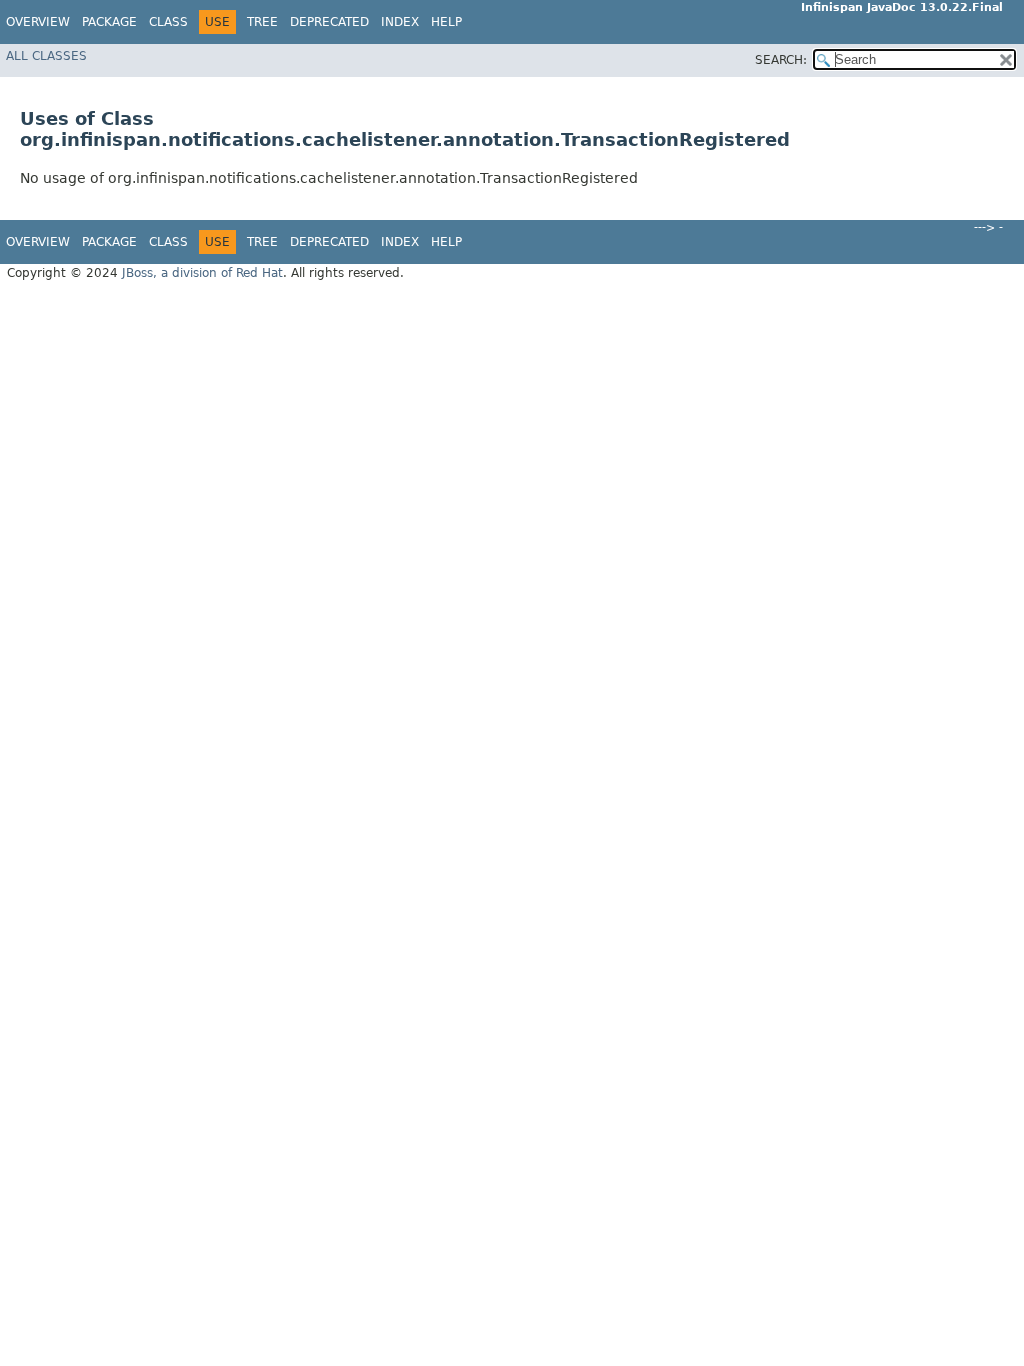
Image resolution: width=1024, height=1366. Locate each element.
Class (168, 22)
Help (446, 22)
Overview (38, 22)
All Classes (46, 56)
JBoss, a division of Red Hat (202, 273)
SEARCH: (781, 60)
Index (400, 22)
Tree (262, 22)
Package (109, 22)
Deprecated (329, 22)
